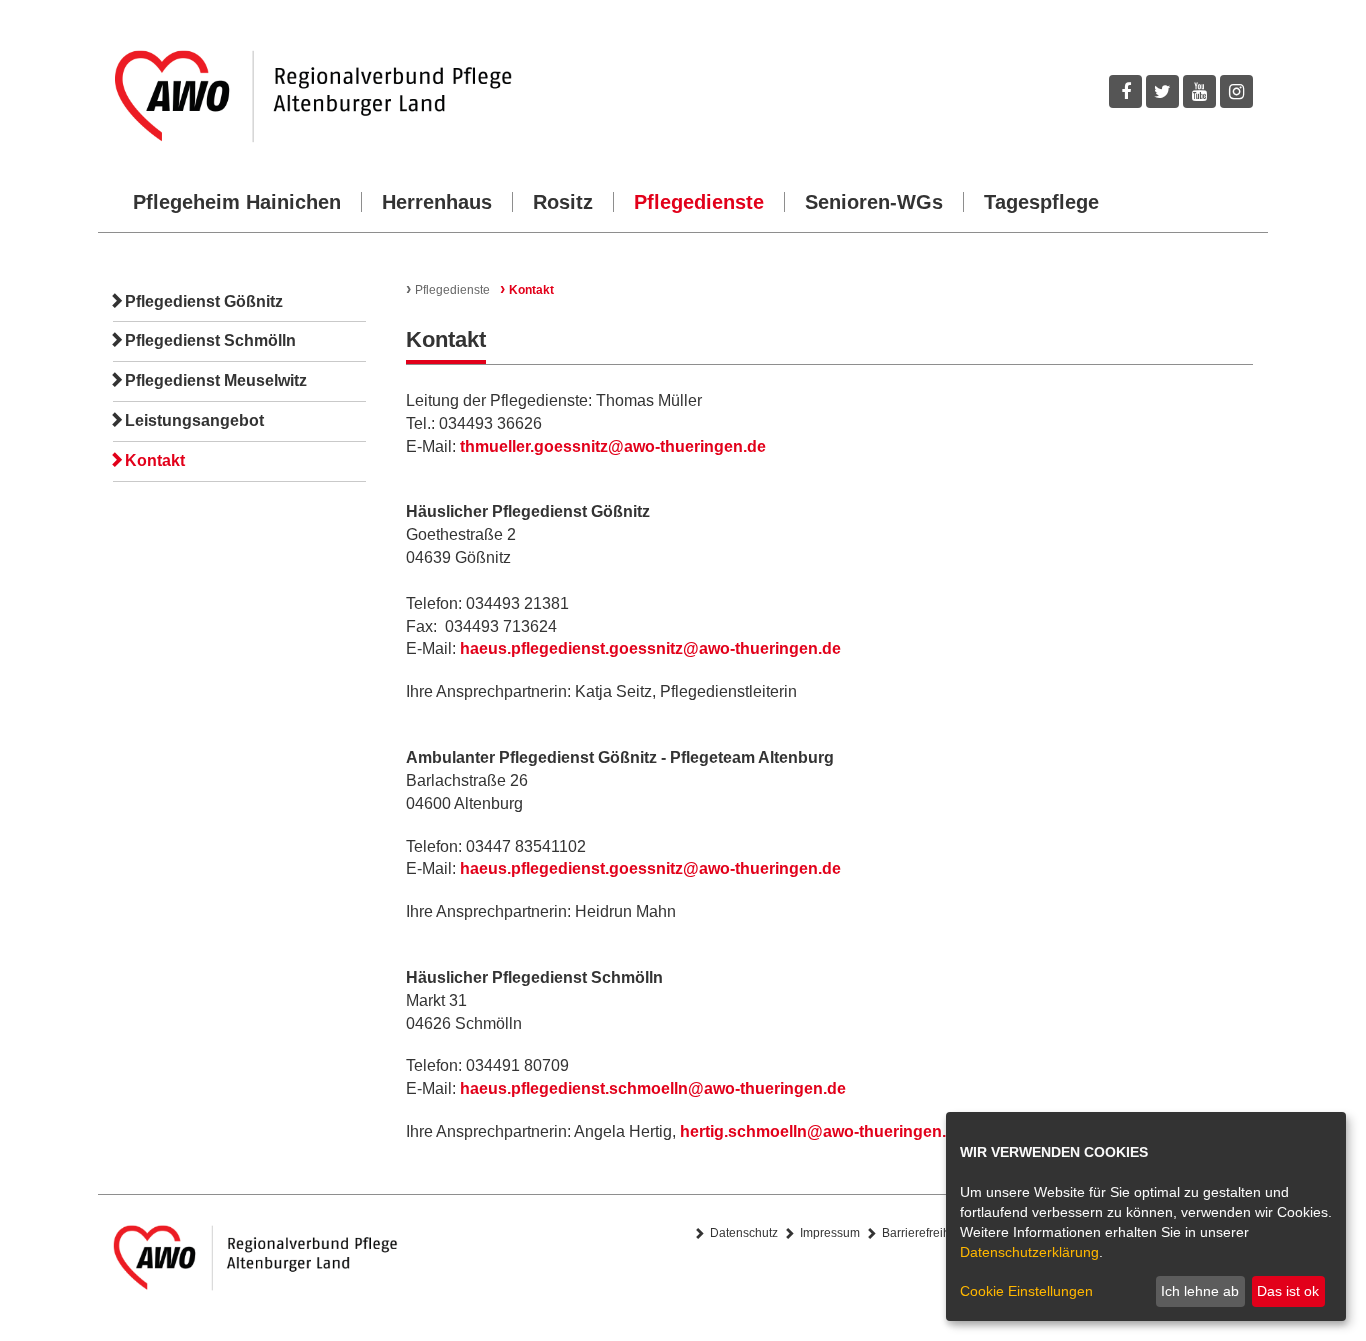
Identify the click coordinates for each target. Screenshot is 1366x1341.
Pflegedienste (699, 202)
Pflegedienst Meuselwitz (216, 380)
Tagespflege (1041, 202)
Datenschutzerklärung (1029, 1252)
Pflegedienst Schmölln (210, 340)
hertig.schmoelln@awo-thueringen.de (822, 1131)
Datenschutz (744, 1233)
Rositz (563, 202)
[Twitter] (1162, 91)
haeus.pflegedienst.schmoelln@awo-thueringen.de (653, 1088)
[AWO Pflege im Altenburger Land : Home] (391, 96)
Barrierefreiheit (922, 1233)
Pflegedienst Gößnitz (204, 301)
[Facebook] (1125, 91)
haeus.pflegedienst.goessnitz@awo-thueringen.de (650, 648)
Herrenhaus (437, 202)
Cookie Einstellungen (1026, 1291)
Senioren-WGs (874, 202)
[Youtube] (1199, 91)
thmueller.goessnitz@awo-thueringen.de (613, 446)
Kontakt (155, 460)
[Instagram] (1236, 91)
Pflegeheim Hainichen (237, 202)
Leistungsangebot (194, 420)
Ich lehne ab (1200, 1291)
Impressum (830, 1233)
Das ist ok (1288, 1291)
